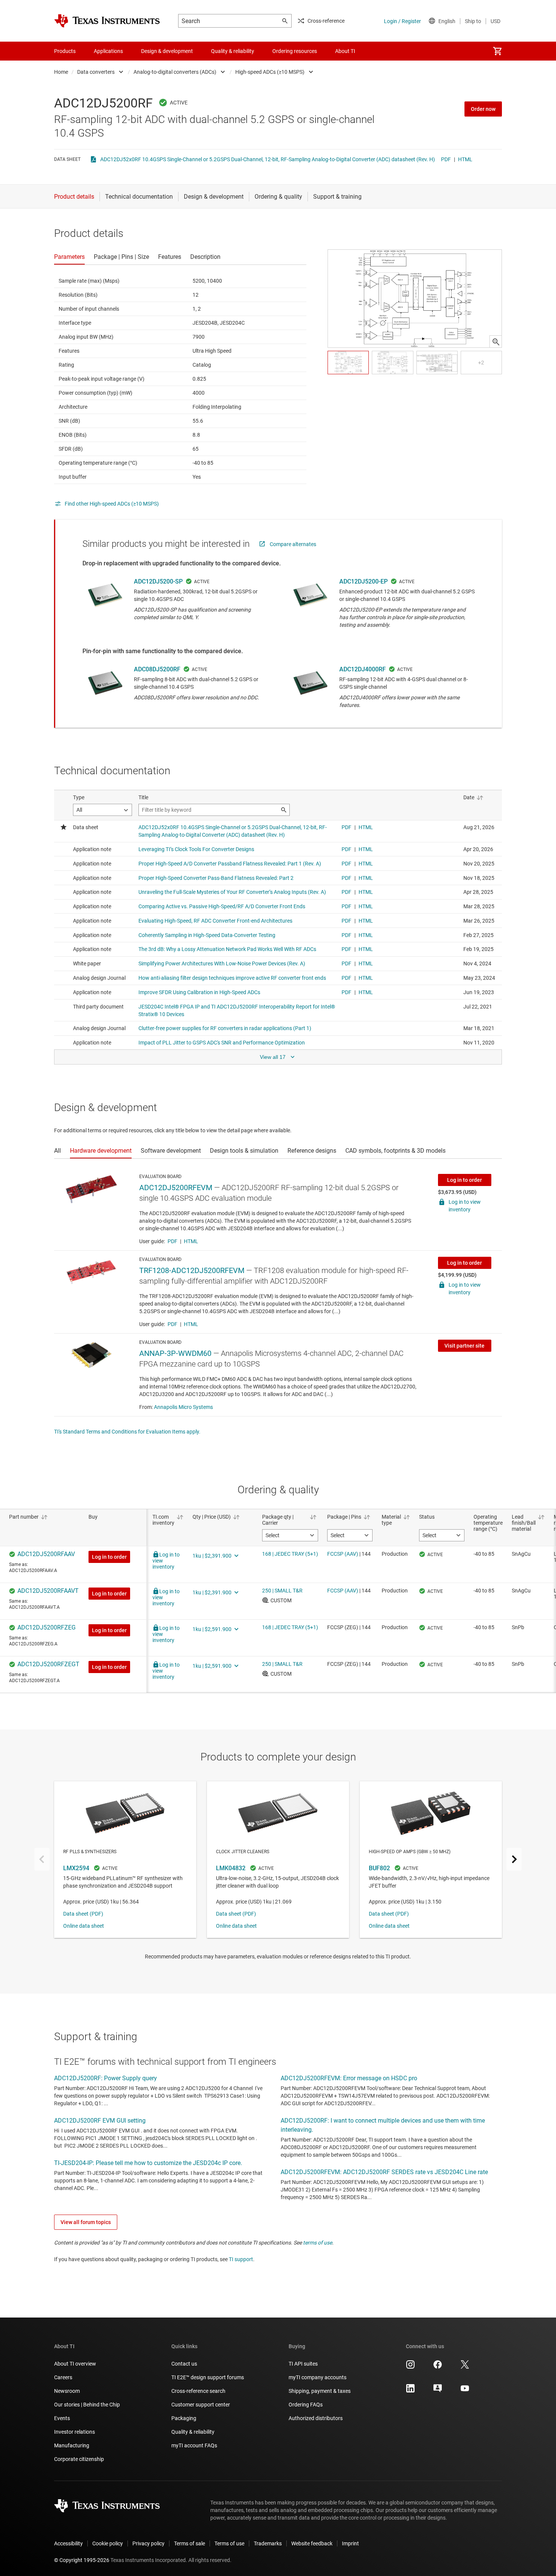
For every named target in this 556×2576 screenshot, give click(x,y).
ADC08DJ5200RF (157, 669)
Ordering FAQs (306, 2405)
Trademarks (268, 2543)
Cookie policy (108, 2543)
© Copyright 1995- (82, 2560)
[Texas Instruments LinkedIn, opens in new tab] (410, 2391)
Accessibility (68, 2543)
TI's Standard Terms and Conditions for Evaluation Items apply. (127, 1432)
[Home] (107, 21)
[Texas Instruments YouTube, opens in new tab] (465, 2391)
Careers (63, 2377)
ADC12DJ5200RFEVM (176, 1188)
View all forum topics (86, 2222)
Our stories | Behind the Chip (87, 2405)
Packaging (184, 2418)
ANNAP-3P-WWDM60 (175, 1353)
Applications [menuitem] (108, 51)
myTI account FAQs (194, 2445)
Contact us (184, 2364)
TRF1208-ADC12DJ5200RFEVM (192, 1270)
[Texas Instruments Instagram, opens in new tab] (410, 2367)
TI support (241, 2259)
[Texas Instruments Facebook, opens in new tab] (438, 2367)
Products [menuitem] (65, 51)
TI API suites (303, 2364)
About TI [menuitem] (345, 51)
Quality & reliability (193, 2432)
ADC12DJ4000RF (363, 669)
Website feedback (312, 2543)
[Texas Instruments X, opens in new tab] (465, 2367)
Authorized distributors (316, 2418)
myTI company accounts (318, 2377)
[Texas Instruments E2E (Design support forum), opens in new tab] (438, 2391)
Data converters (96, 72)
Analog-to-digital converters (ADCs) (175, 72)
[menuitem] (497, 51)
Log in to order (464, 1180)
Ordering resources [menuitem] (295, 51)
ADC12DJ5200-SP (158, 581)
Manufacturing (72, 2445)
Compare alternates (293, 544)
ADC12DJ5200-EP (363, 581)
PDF (446, 159)
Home (61, 72)
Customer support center (201, 2405)
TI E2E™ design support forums (208, 2377)
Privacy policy (148, 2543)
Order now (483, 109)
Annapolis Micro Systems (183, 1407)
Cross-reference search (198, 2391)
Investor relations (75, 2432)
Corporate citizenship (79, 2459)
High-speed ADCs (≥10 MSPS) (270, 72)
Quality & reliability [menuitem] (233, 51)
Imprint (350, 2543)
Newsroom (67, 2391)
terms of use (318, 2243)
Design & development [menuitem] (167, 51)
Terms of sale (189, 2543)
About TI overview (75, 2364)
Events (62, 2418)
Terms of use (229, 2543)
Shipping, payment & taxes (320, 2391)
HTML (465, 159)
